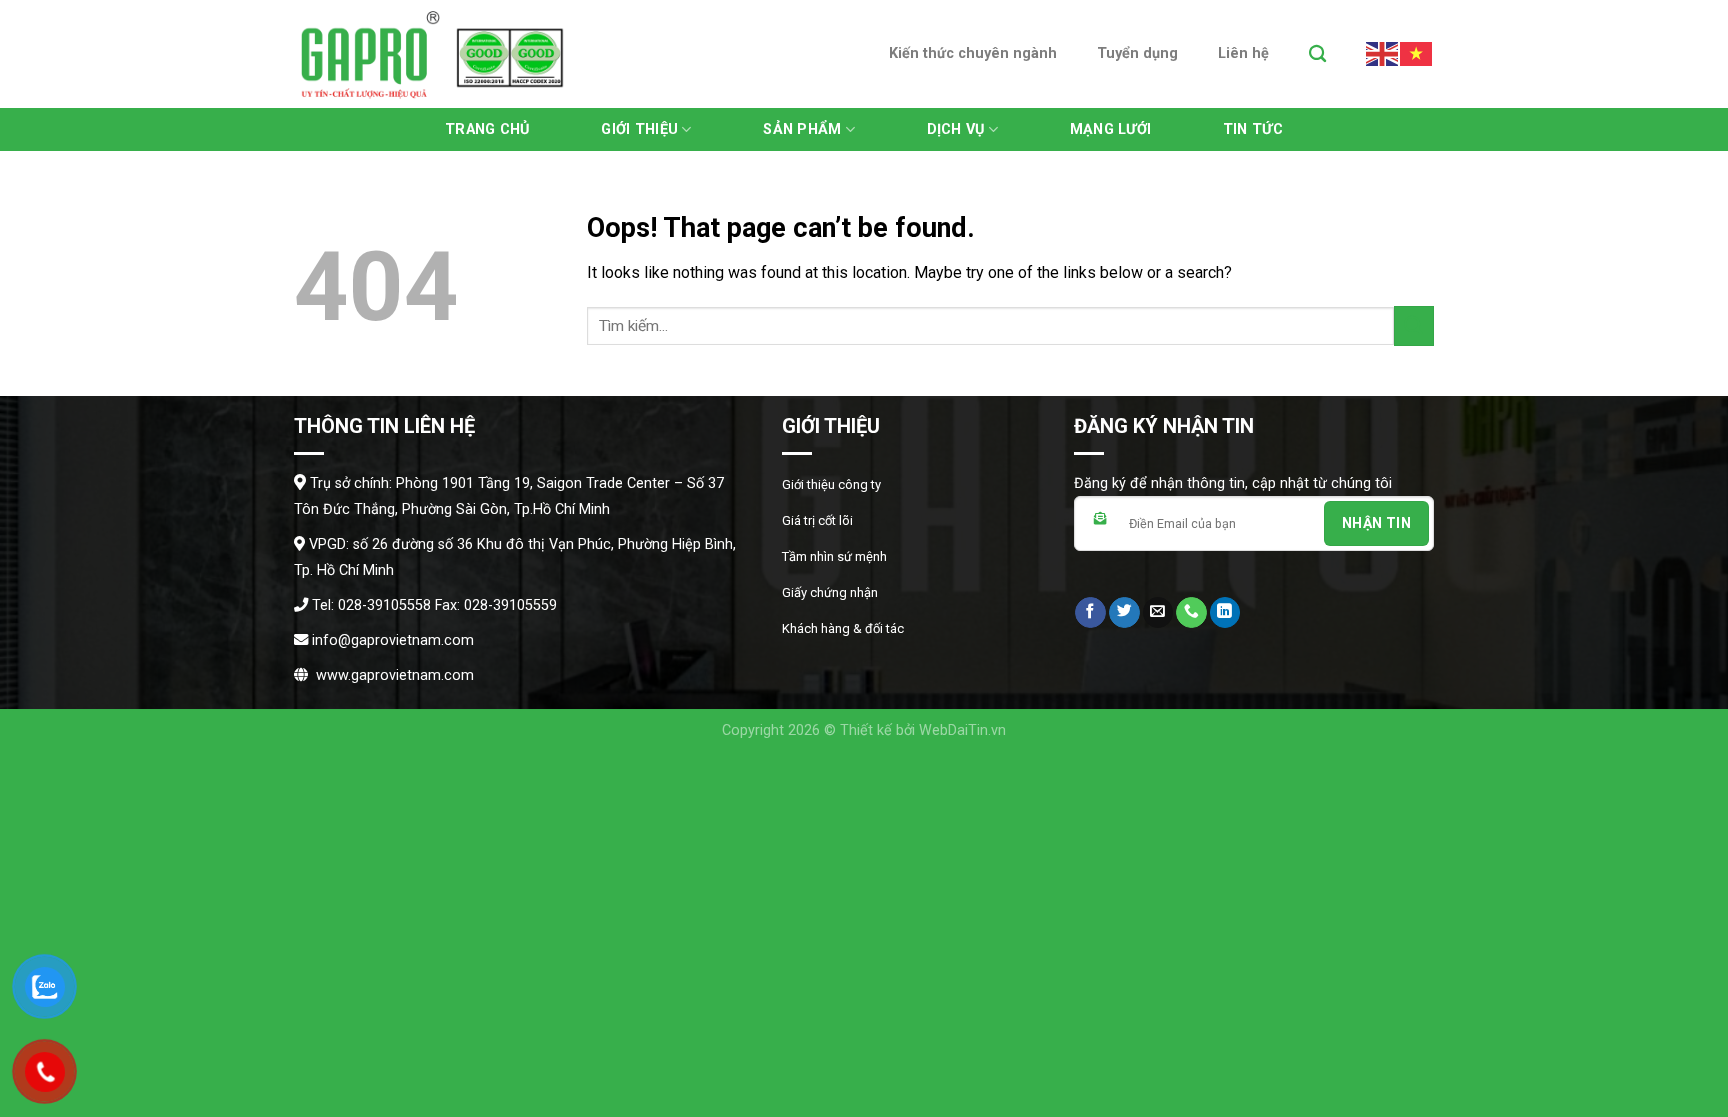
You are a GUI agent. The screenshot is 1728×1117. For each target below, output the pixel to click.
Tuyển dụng (1137, 53)
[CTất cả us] (1191, 612)
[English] (1383, 53)
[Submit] (1414, 325)
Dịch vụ (956, 129)
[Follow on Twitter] (1124, 612)
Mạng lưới (1111, 129)
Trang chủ (487, 129)
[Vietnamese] (1417, 53)
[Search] (1317, 54)
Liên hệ (1243, 53)
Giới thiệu (639, 129)
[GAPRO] (433, 54)
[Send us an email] (1158, 612)
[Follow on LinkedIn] (1225, 612)
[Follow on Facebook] (1090, 612)
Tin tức (1253, 129)
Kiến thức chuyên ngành (973, 53)
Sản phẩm (802, 129)
